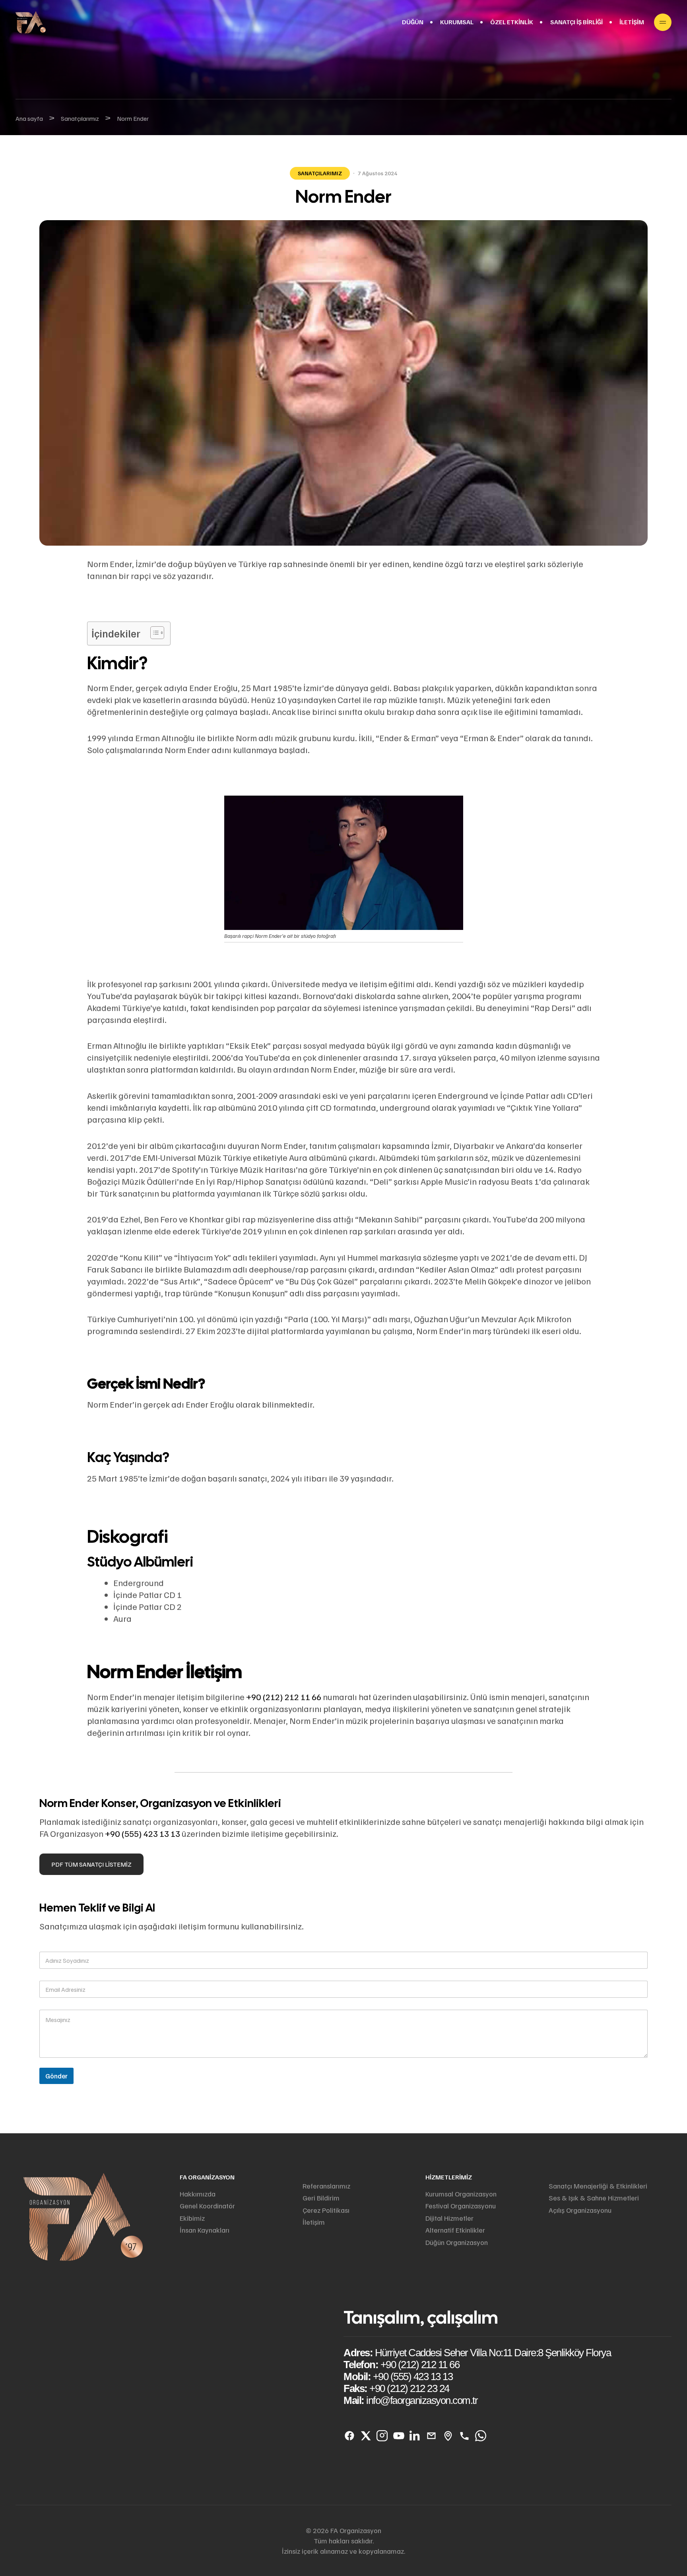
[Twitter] (366, 2436)
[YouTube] (399, 2436)
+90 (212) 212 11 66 (284, 1697)
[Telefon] (464, 2436)
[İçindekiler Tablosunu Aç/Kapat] (153, 633)
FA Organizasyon (207, 2177)
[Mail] (432, 2436)
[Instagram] (382, 2436)
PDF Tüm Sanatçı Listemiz (91, 1864)
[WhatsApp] (481, 2436)
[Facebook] (349, 2436)
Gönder (56, 2076)
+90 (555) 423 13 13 (143, 1833)
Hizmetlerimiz (449, 2177)
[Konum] (448, 2436)
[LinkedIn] (415, 2436)
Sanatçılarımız (320, 173)
